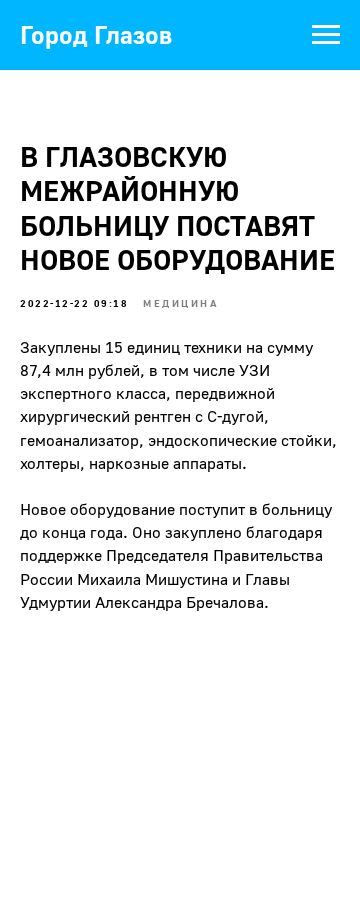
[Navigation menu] (326, 35)
